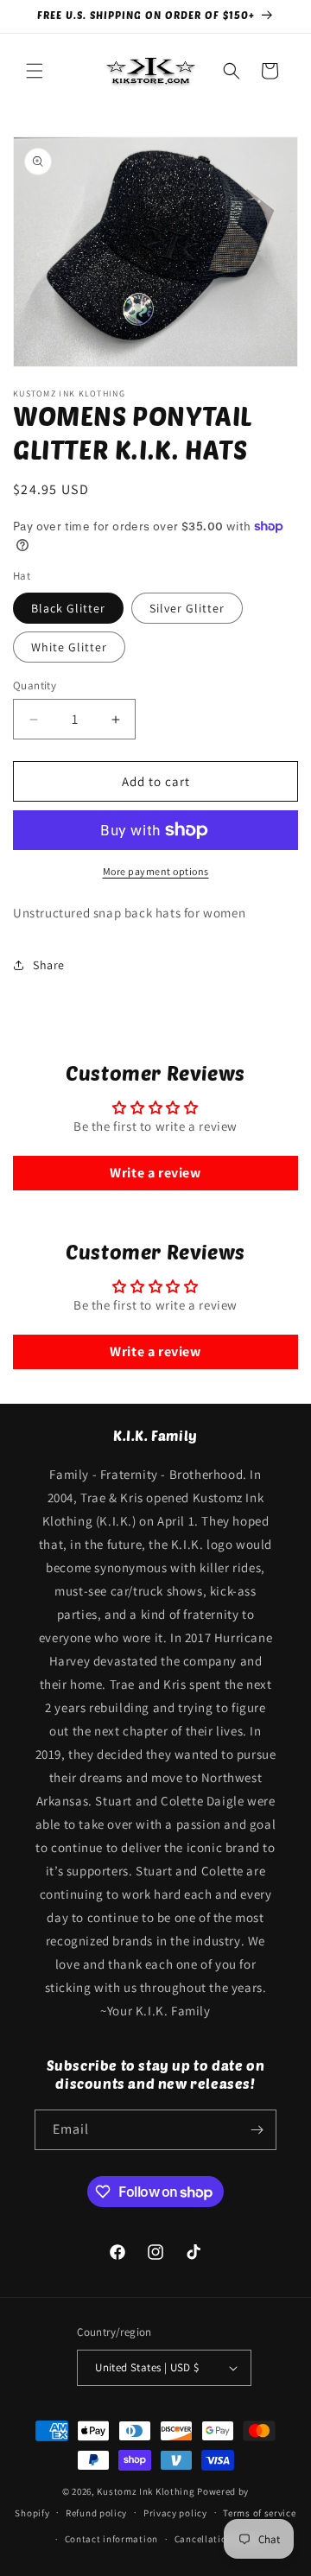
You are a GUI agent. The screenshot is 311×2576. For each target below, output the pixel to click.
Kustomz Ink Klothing (146, 2491)
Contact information (111, 2539)
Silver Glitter (187, 608)
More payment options (156, 871)
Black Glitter (68, 608)
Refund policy (96, 2513)
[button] (35, 71)
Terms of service (259, 2513)
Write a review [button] (155, 1173)
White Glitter (69, 647)
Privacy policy (175, 2513)
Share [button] (49, 965)
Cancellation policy (219, 2539)
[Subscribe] (257, 2130)
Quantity (35, 685)
